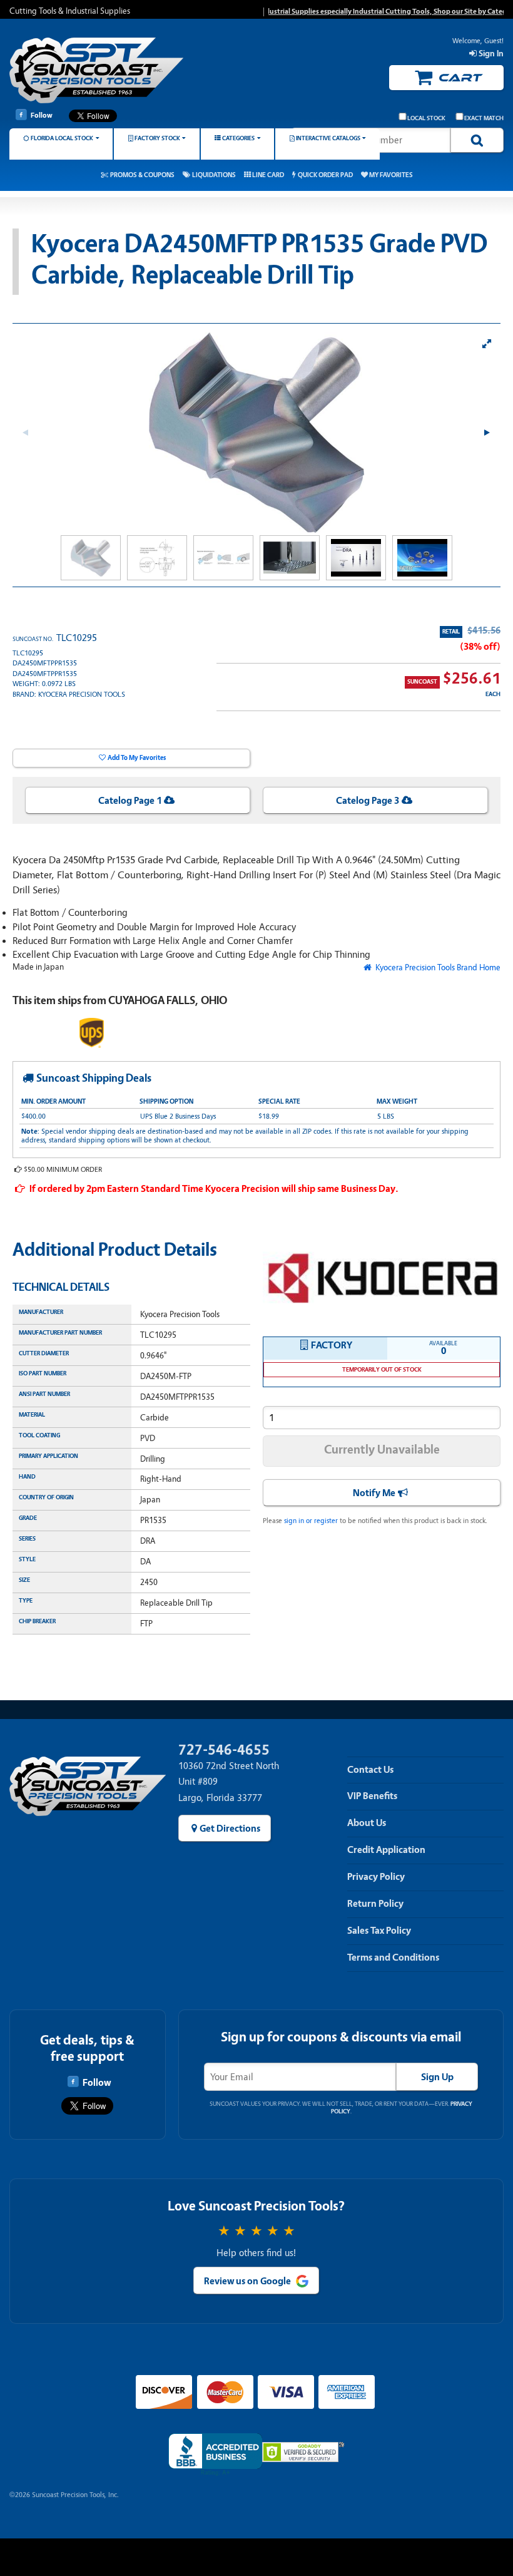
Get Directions (230, 1829)
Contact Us (370, 1770)
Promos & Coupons (142, 175)
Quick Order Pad (325, 175)
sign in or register (311, 1521)
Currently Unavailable (382, 1450)
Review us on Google (247, 2281)
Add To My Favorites (137, 758)
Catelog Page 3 (368, 801)
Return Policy (375, 1904)
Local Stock (426, 118)
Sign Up (437, 2077)
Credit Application (386, 1850)
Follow (42, 115)
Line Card (268, 175)
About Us (367, 1823)
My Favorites (391, 175)
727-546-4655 (224, 1750)
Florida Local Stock (62, 138)
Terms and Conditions (393, 1958)
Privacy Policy (376, 1877)
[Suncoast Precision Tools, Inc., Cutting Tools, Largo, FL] (215, 2455)
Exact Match (484, 118)
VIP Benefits (372, 1796)
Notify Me (374, 1493)
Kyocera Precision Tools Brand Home (437, 967)
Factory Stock (157, 138)
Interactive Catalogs (328, 138)
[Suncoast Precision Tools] (98, 70)
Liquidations (214, 175)
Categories (238, 138)
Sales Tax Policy (379, 1931)
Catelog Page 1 (130, 801)
